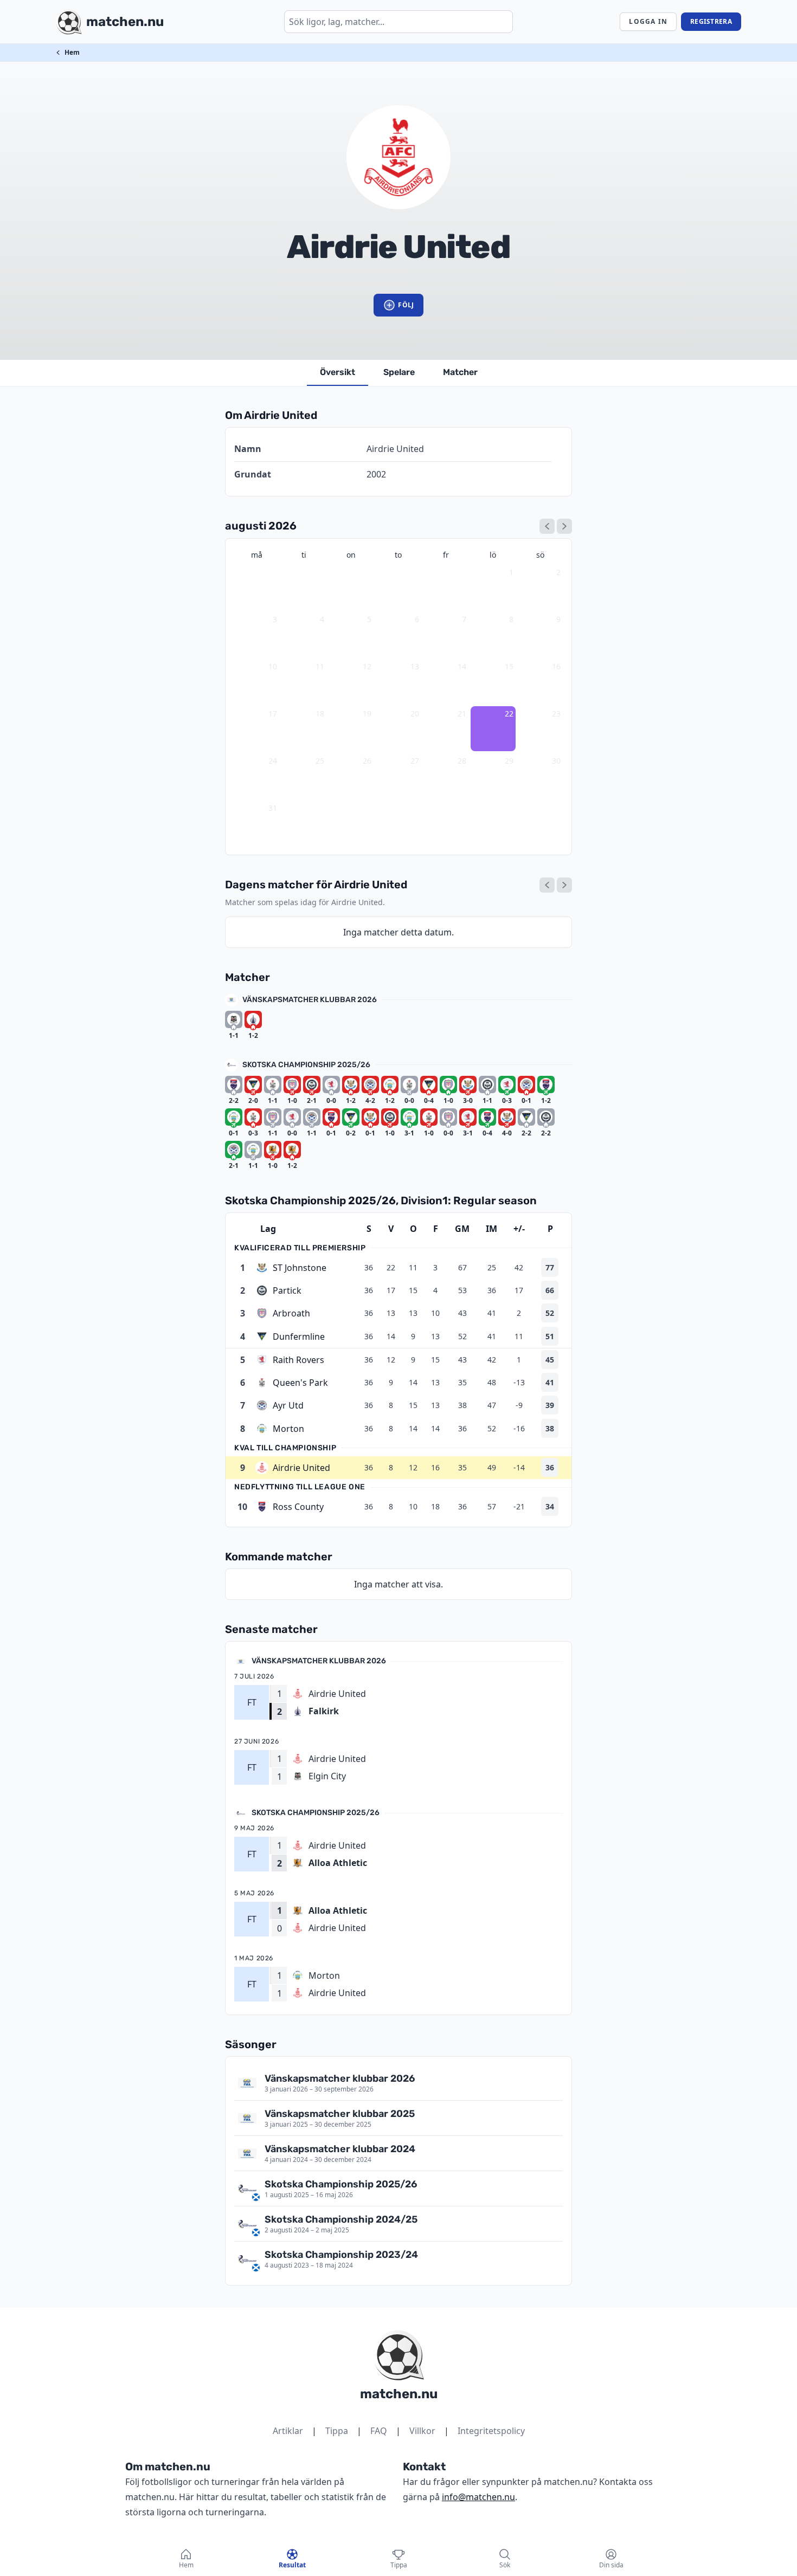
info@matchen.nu (478, 2497)
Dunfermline (299, 1337)
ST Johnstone (300, 1268)
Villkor (422, 2431)
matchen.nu (399, 2394)
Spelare (399, 372)
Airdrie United (301, 1468)
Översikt (338, 372)
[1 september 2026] (564, 526)
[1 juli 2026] (547, 526)
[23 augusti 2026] (564, 885)
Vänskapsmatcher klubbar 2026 (310, 1000)
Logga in (648, 21)
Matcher (460, 372)
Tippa (337, 2431)
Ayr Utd (288, 1405)
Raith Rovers (298, 1360)
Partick (287, 1290)
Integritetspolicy (491, 2431)
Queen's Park (300, 1383)
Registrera (711, 21)
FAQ (379, 2431)
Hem (72, 52)
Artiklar (288, 2431)
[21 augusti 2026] (547, 885)
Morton (288, 1429)
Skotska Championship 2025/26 (306, 1065)
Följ (406, 305)
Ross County (298, 1507)
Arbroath (291, 1313)
